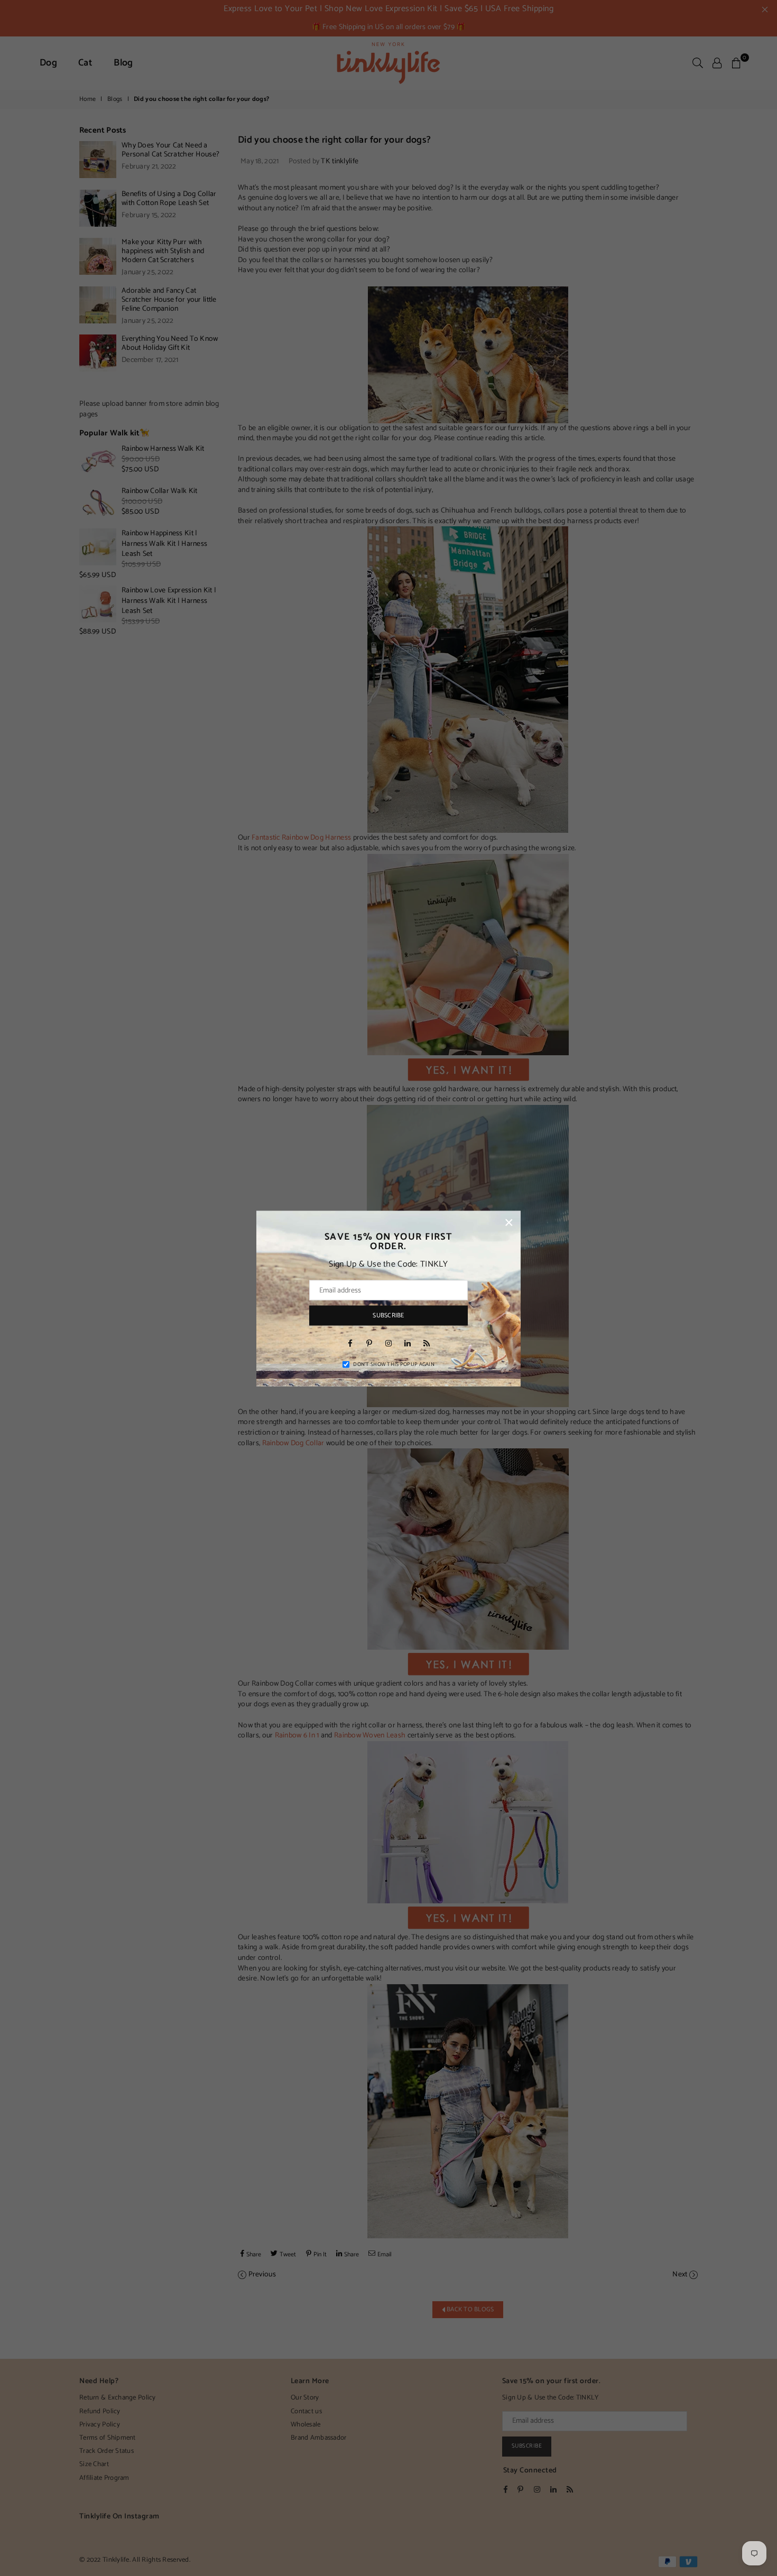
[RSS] (427, 1343)
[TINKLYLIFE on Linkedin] (408, 1343)
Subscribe (388, 1315)
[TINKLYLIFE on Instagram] (388, 1343)
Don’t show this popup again (394, 1364)
